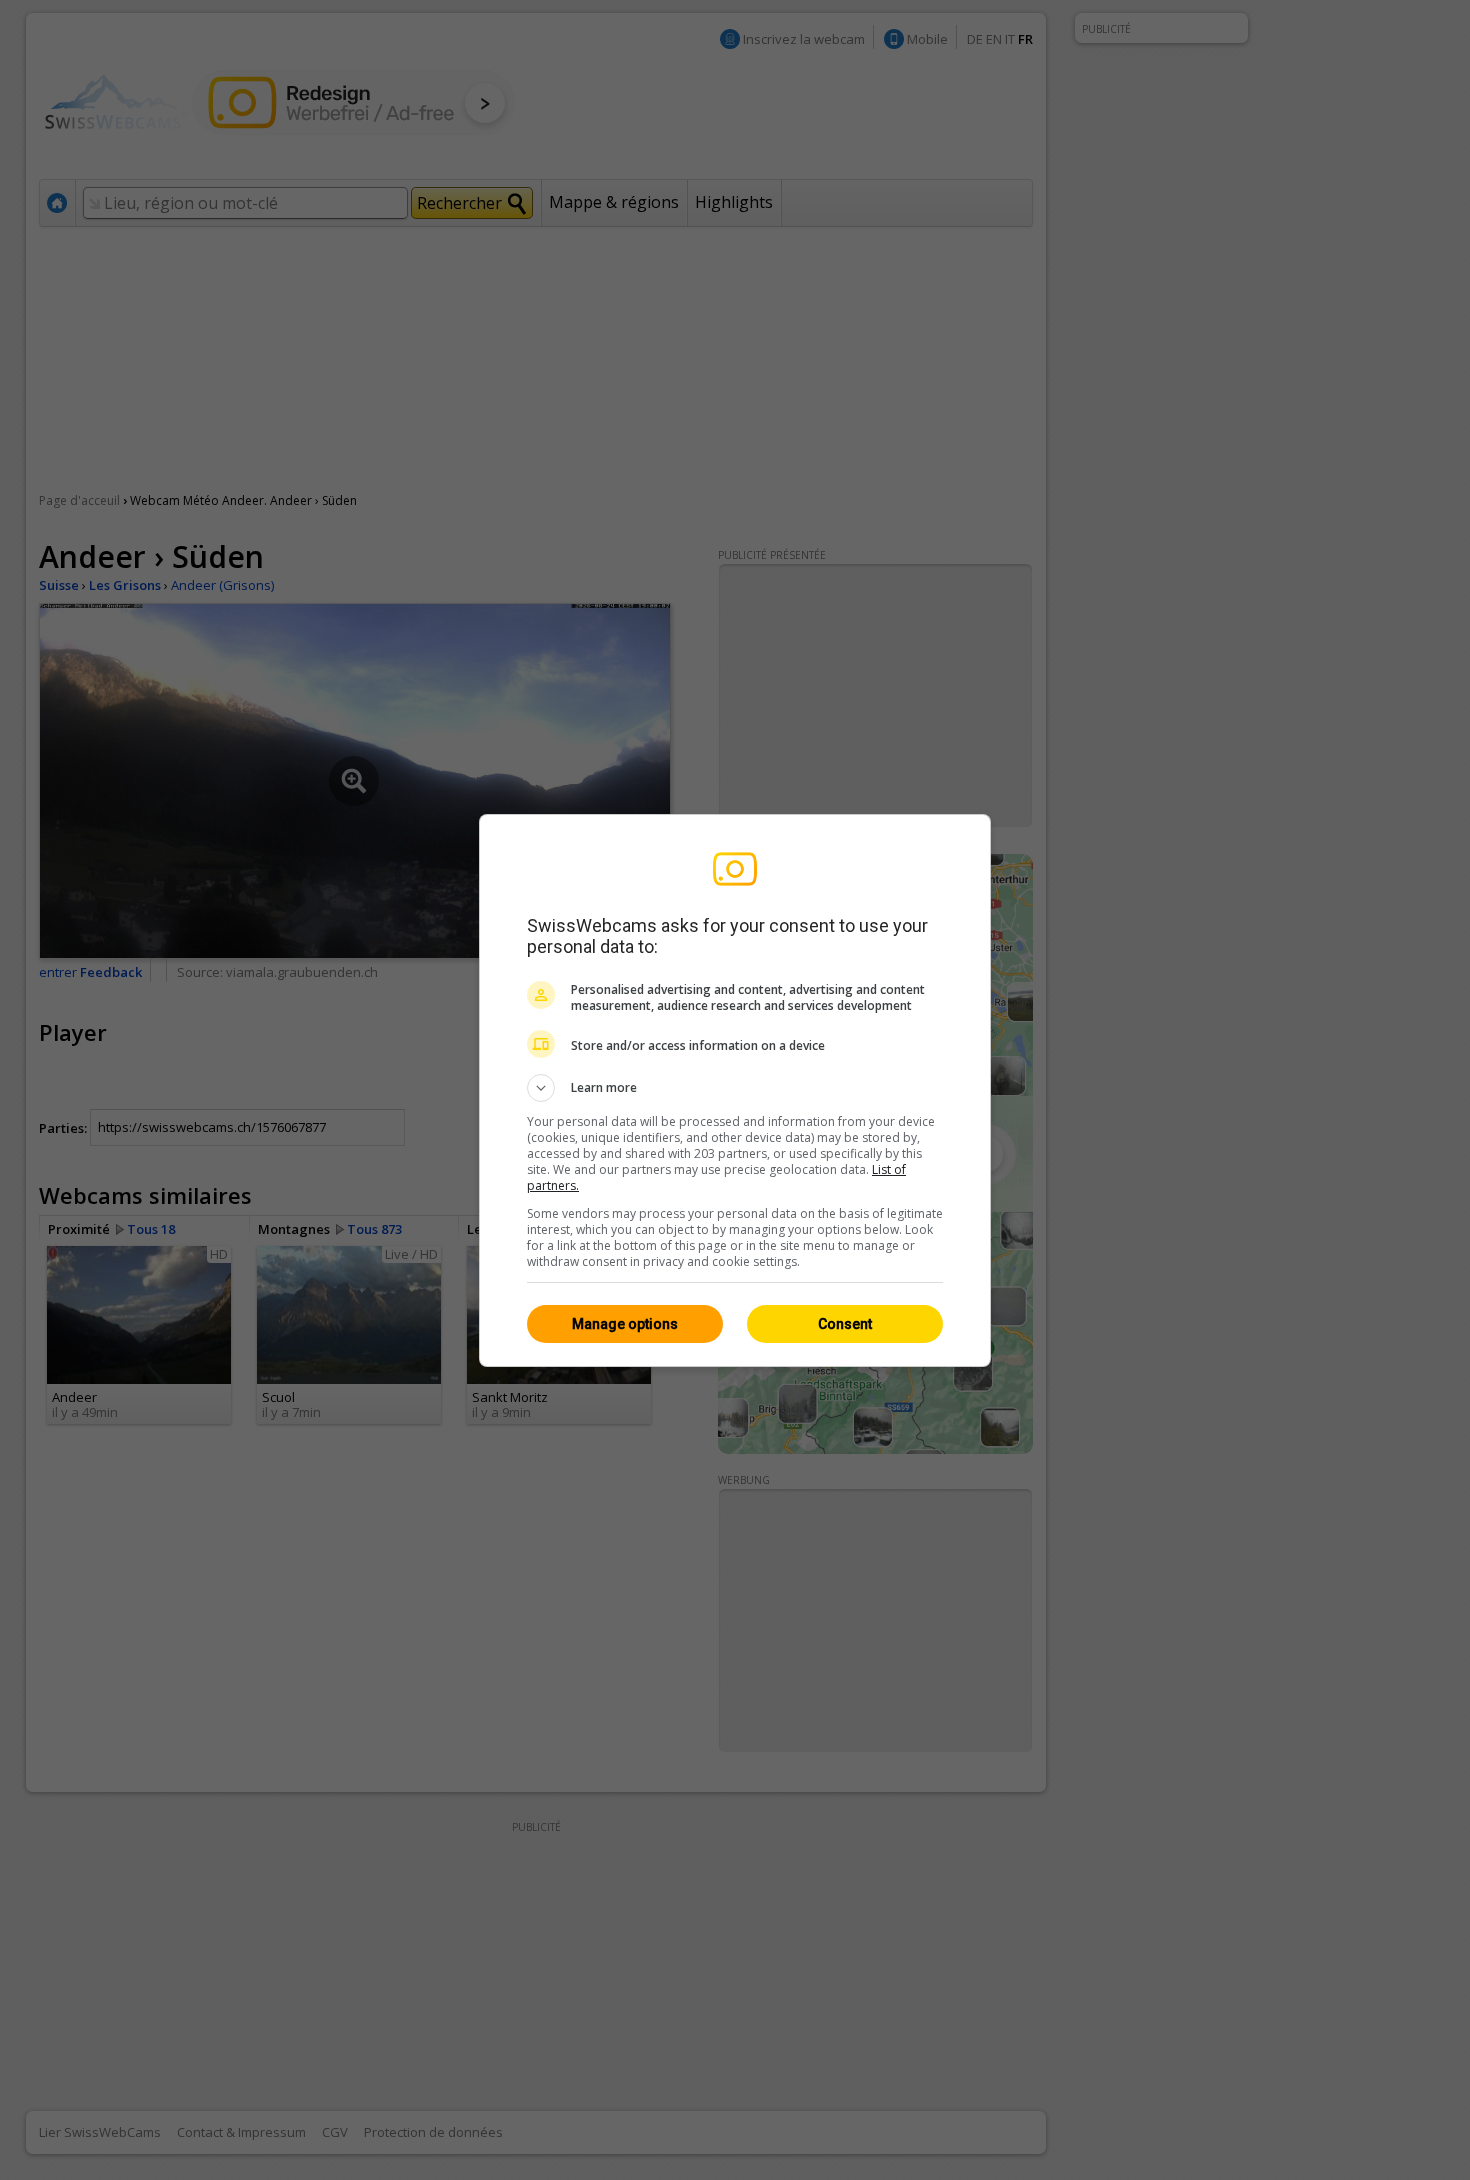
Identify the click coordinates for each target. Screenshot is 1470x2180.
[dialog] (735, 1090)
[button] (735, 1088)
